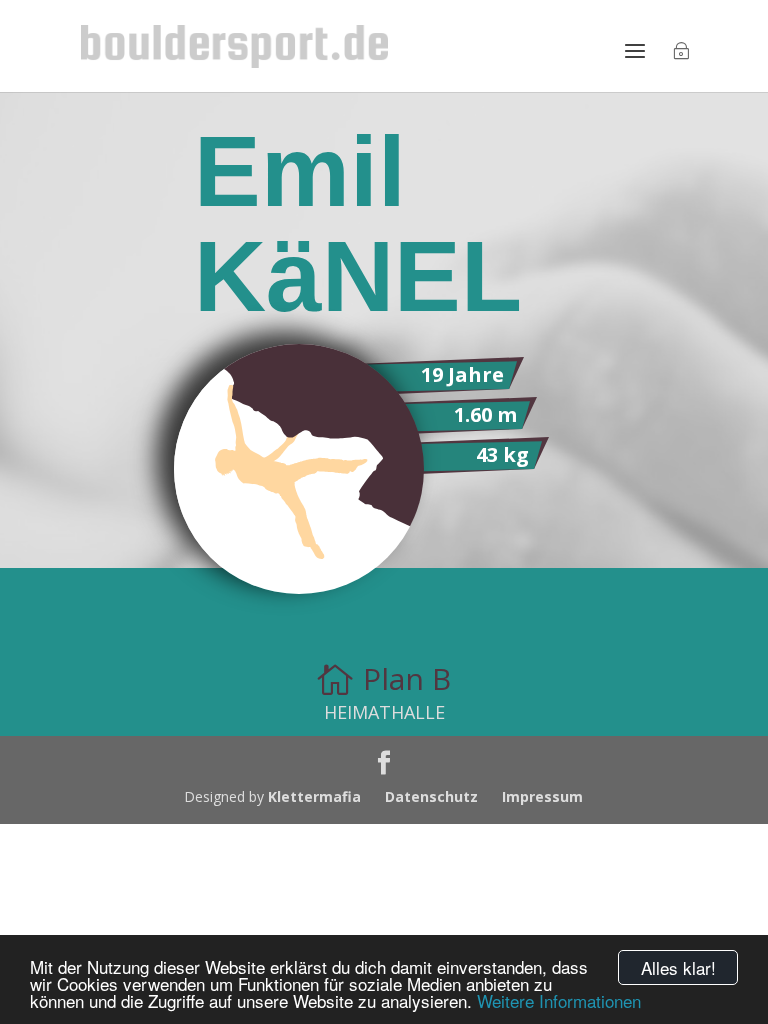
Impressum (542, 796)
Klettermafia (314, 796)
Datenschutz (431, 796)
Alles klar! (678, 967)
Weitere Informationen (559, 1000)
